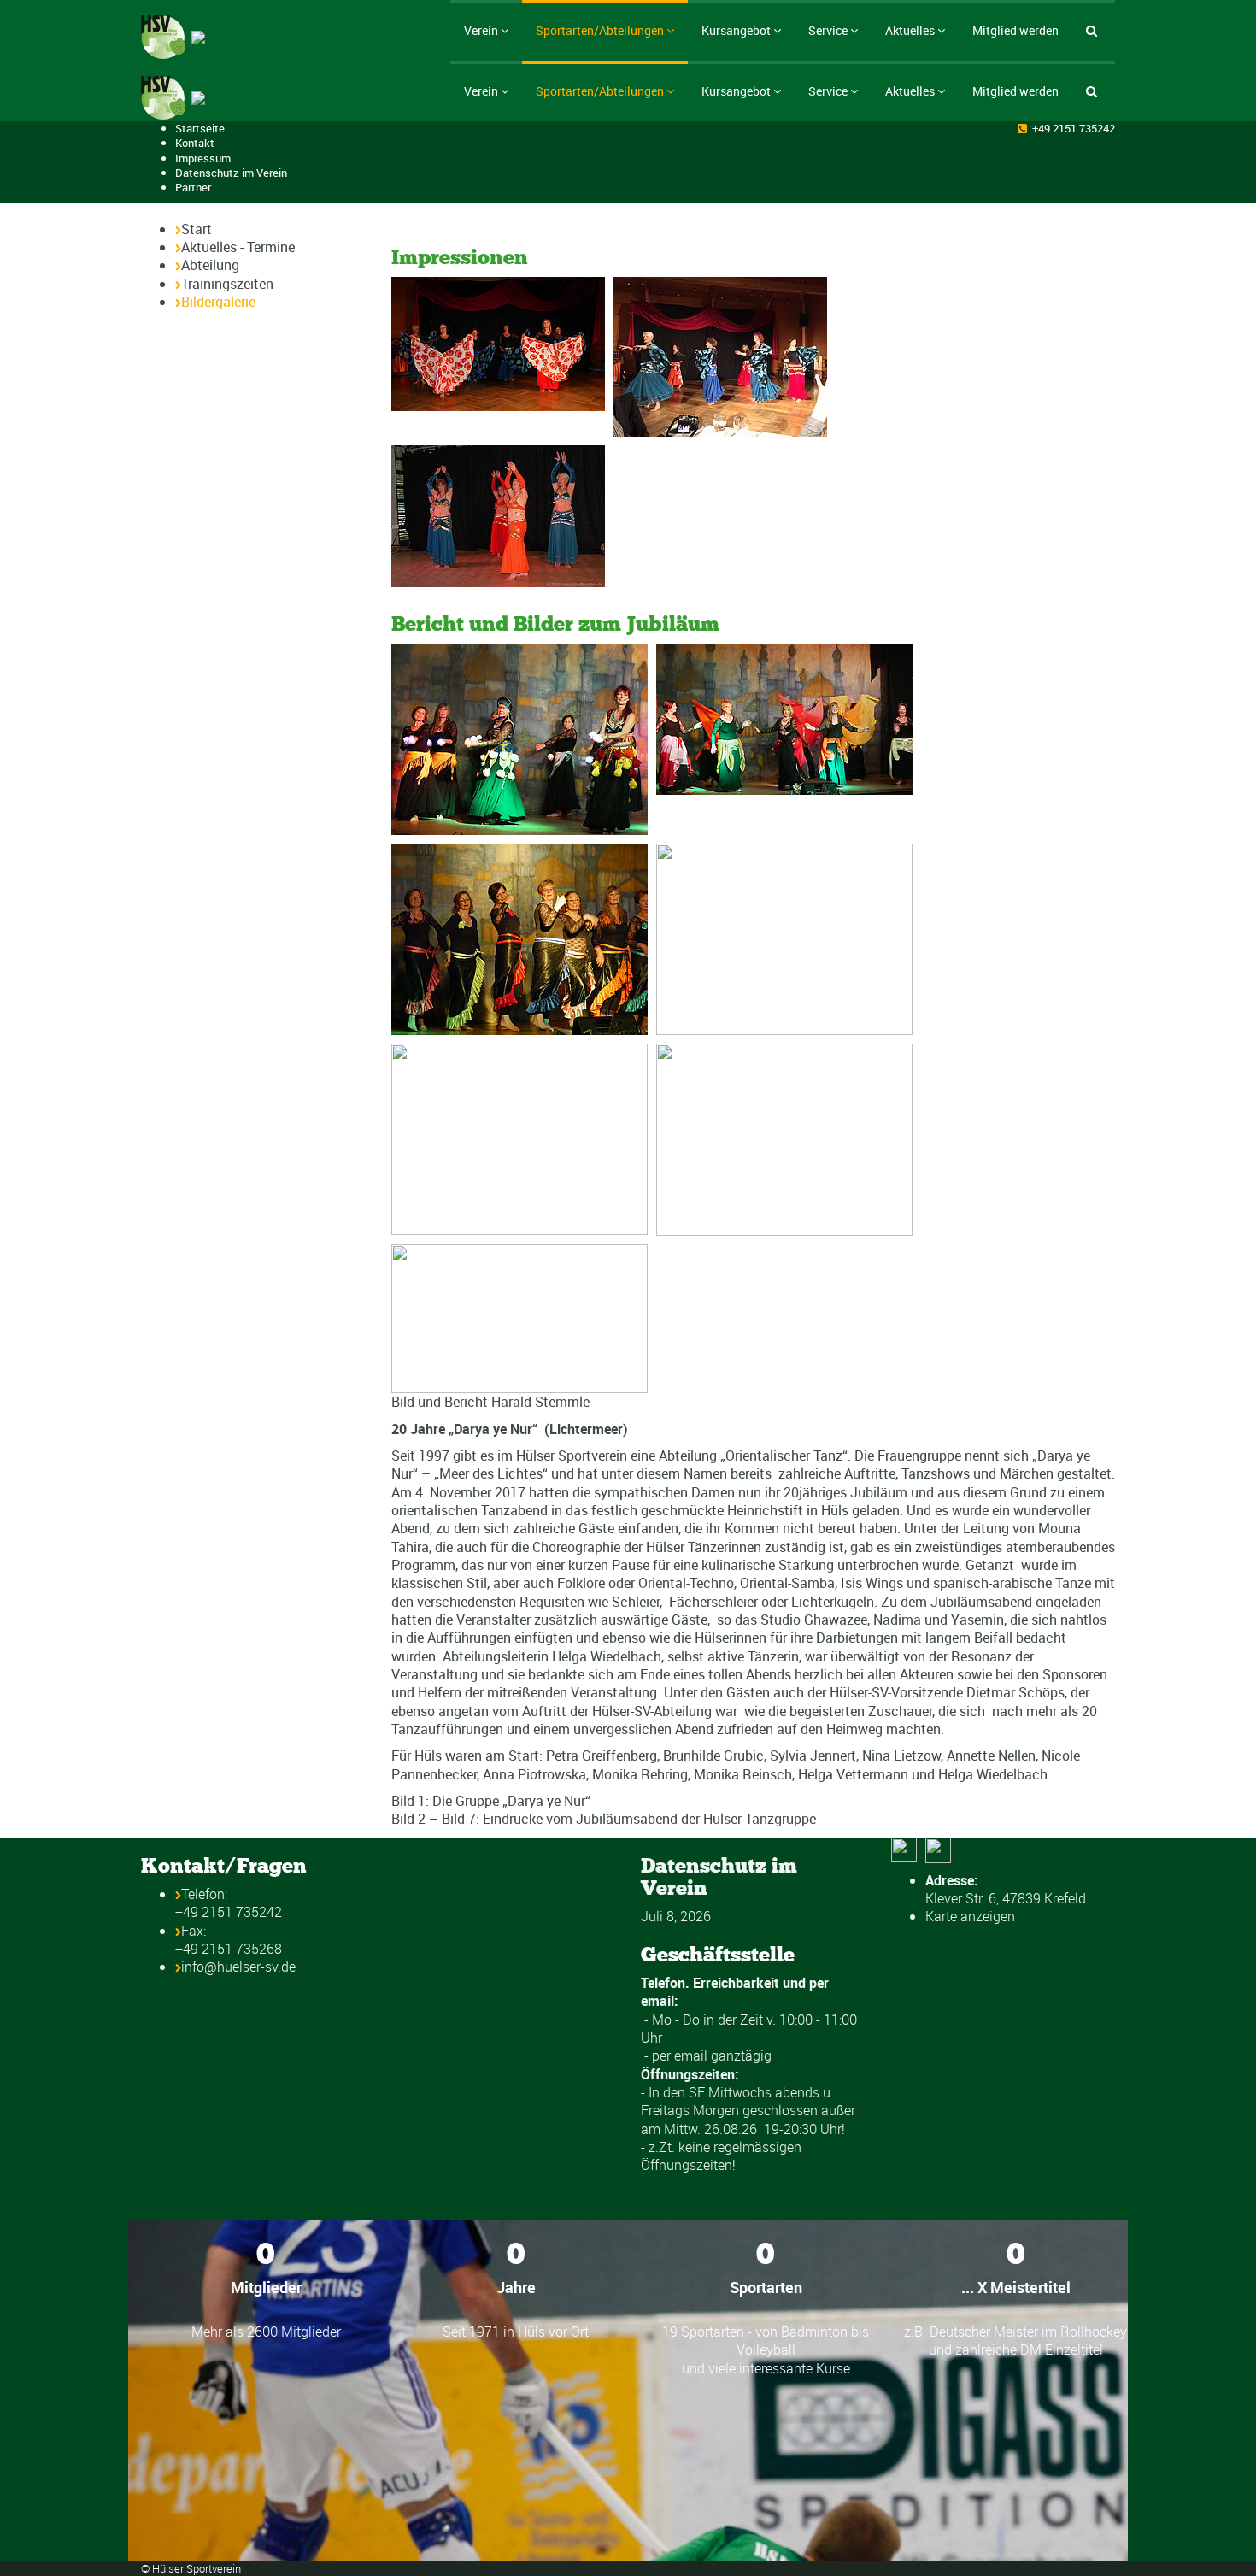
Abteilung (210, 265)
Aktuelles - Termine (238, 247)
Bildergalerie (218, 302)
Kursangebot (736, 30)
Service (828, 30)
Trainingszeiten (227, 284)
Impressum (203, 158)
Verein (481, 30)
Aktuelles (910, 30)
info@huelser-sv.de (238, 1967)
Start (197, 229)
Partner (193, 187)
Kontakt (195, 143)
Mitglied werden (1015, 30)
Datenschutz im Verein (231, 173)
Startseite (200, 128)
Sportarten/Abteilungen (600, 30)
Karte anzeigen (970, 1916)
